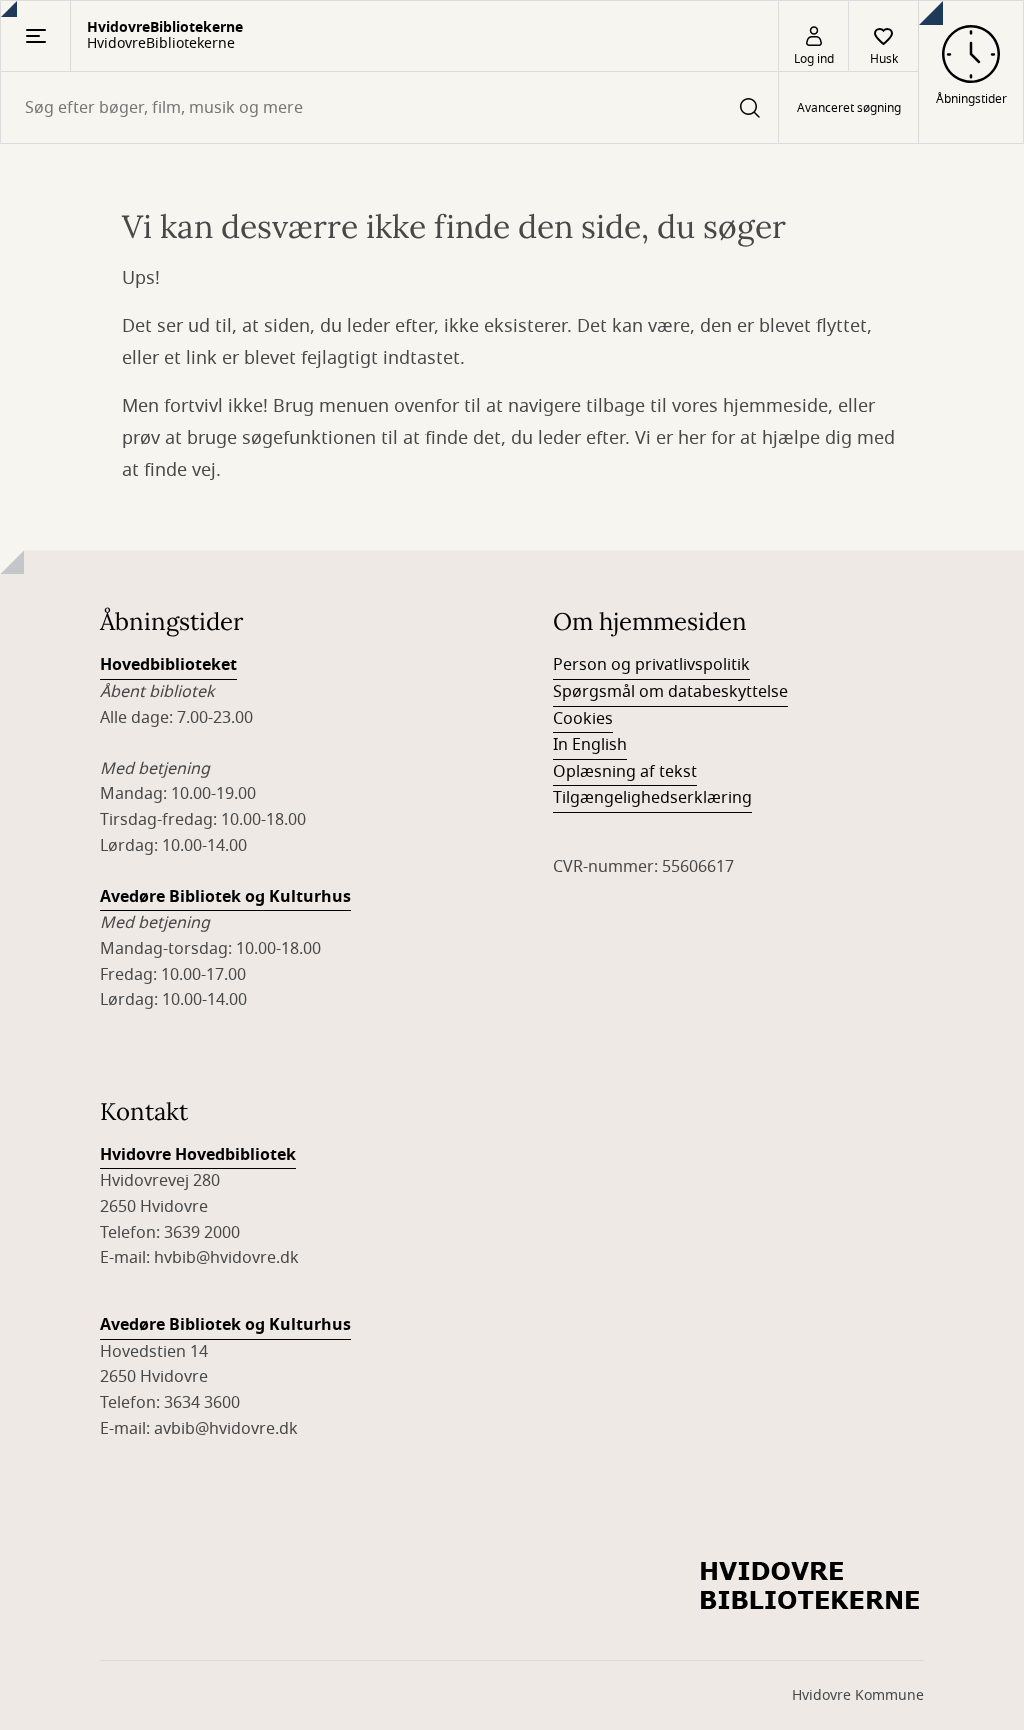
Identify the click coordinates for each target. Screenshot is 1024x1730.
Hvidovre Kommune (858, 1695)
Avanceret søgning (849, 108)
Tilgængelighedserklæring (652, 798)
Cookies (583, 719)
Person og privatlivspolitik (651, 665)
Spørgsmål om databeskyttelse (670, 692)
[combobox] (389, 107)
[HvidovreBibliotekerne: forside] (811, 1587)
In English (590, 745)
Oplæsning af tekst (625, 772)
